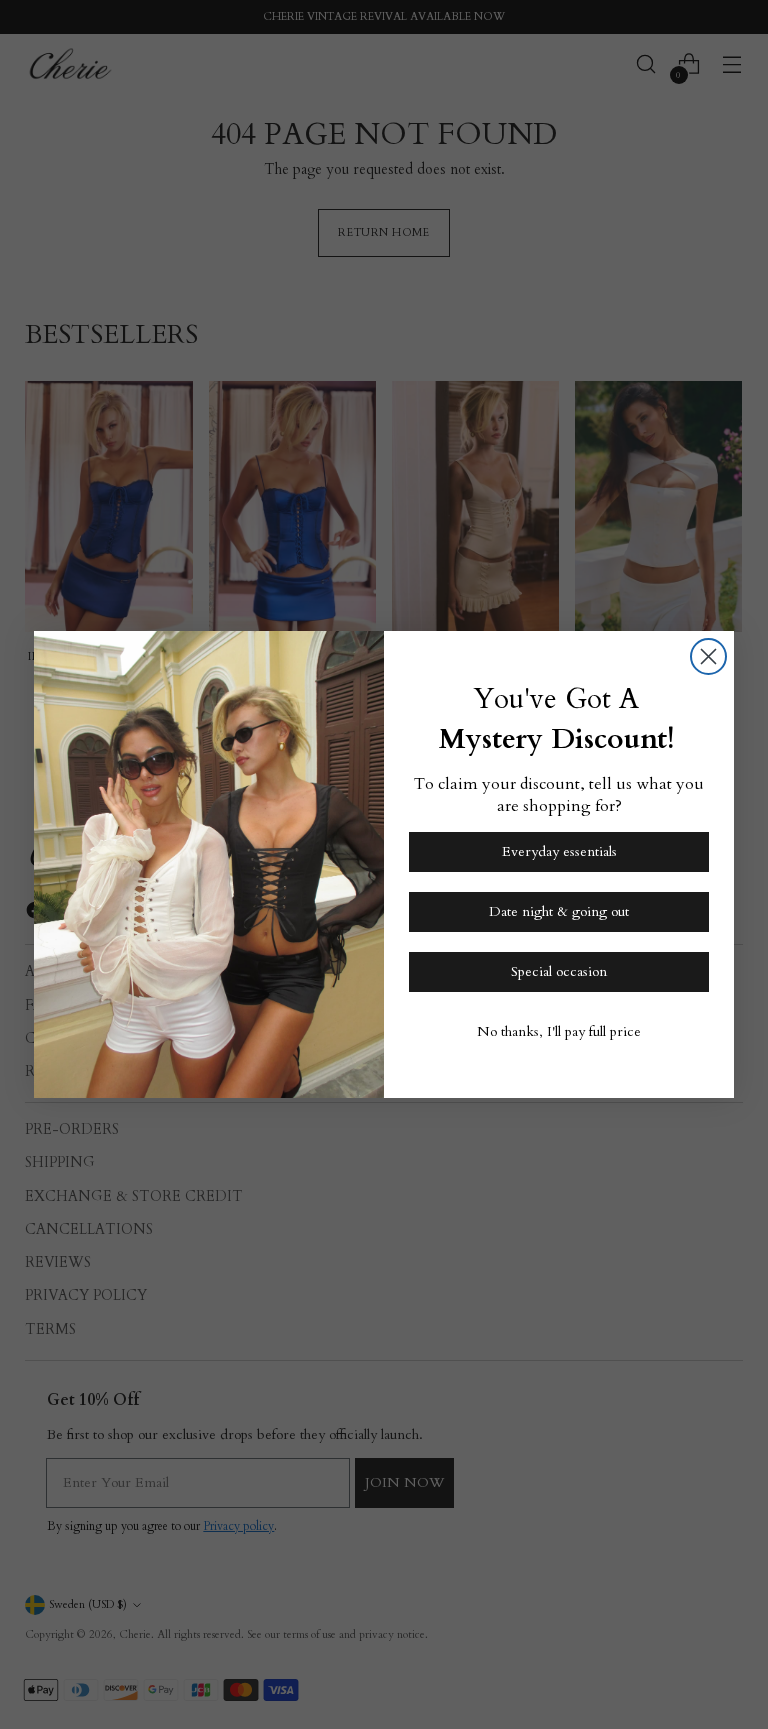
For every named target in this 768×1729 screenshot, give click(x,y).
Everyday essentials (559, 851)
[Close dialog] (708, 656)
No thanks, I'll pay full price (559, 1031)
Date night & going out (559, 911)
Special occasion (559, 971)
